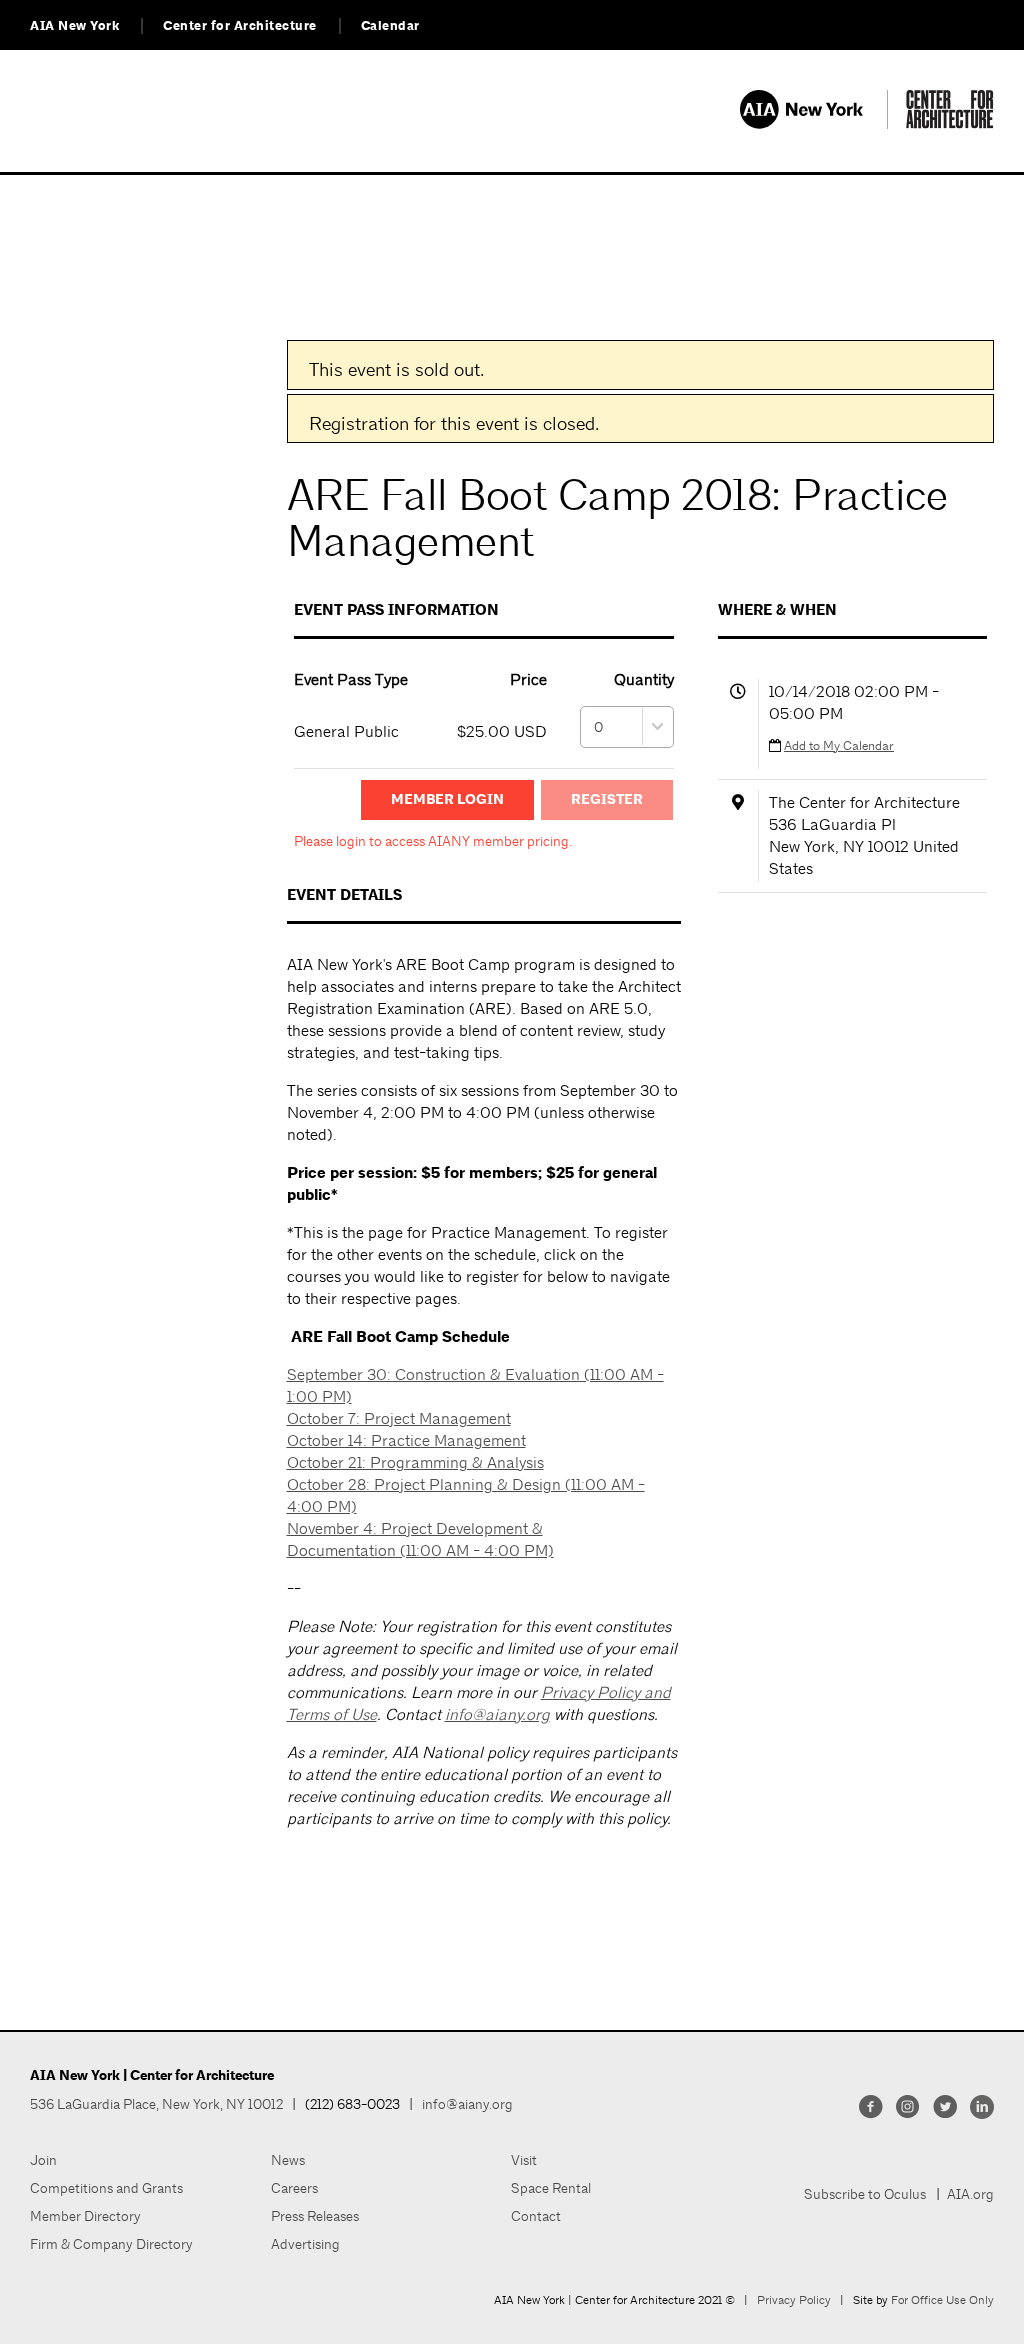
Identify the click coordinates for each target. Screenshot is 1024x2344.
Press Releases (315, 2216)
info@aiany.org (497, 1714)
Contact (536, 2216)
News (288, 2160)
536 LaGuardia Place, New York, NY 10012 (156, 2104)
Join (43, 2160)
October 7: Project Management (399, 1418)
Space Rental (551, 2188)
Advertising (305, 2244)
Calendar (390, 26)
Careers (294, 2188)
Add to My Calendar (839, 745)
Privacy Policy (794, 2300)
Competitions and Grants (106, 2188)
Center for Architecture (240, 26)
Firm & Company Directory (111, 2244)
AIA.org (970, 2194)
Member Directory (85, 2216)
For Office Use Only (942, 2300)
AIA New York (74, 26)
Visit (524, 2160)
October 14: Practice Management (406, 1440)
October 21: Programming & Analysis (415, 1462)
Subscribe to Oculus (865, 2194)
